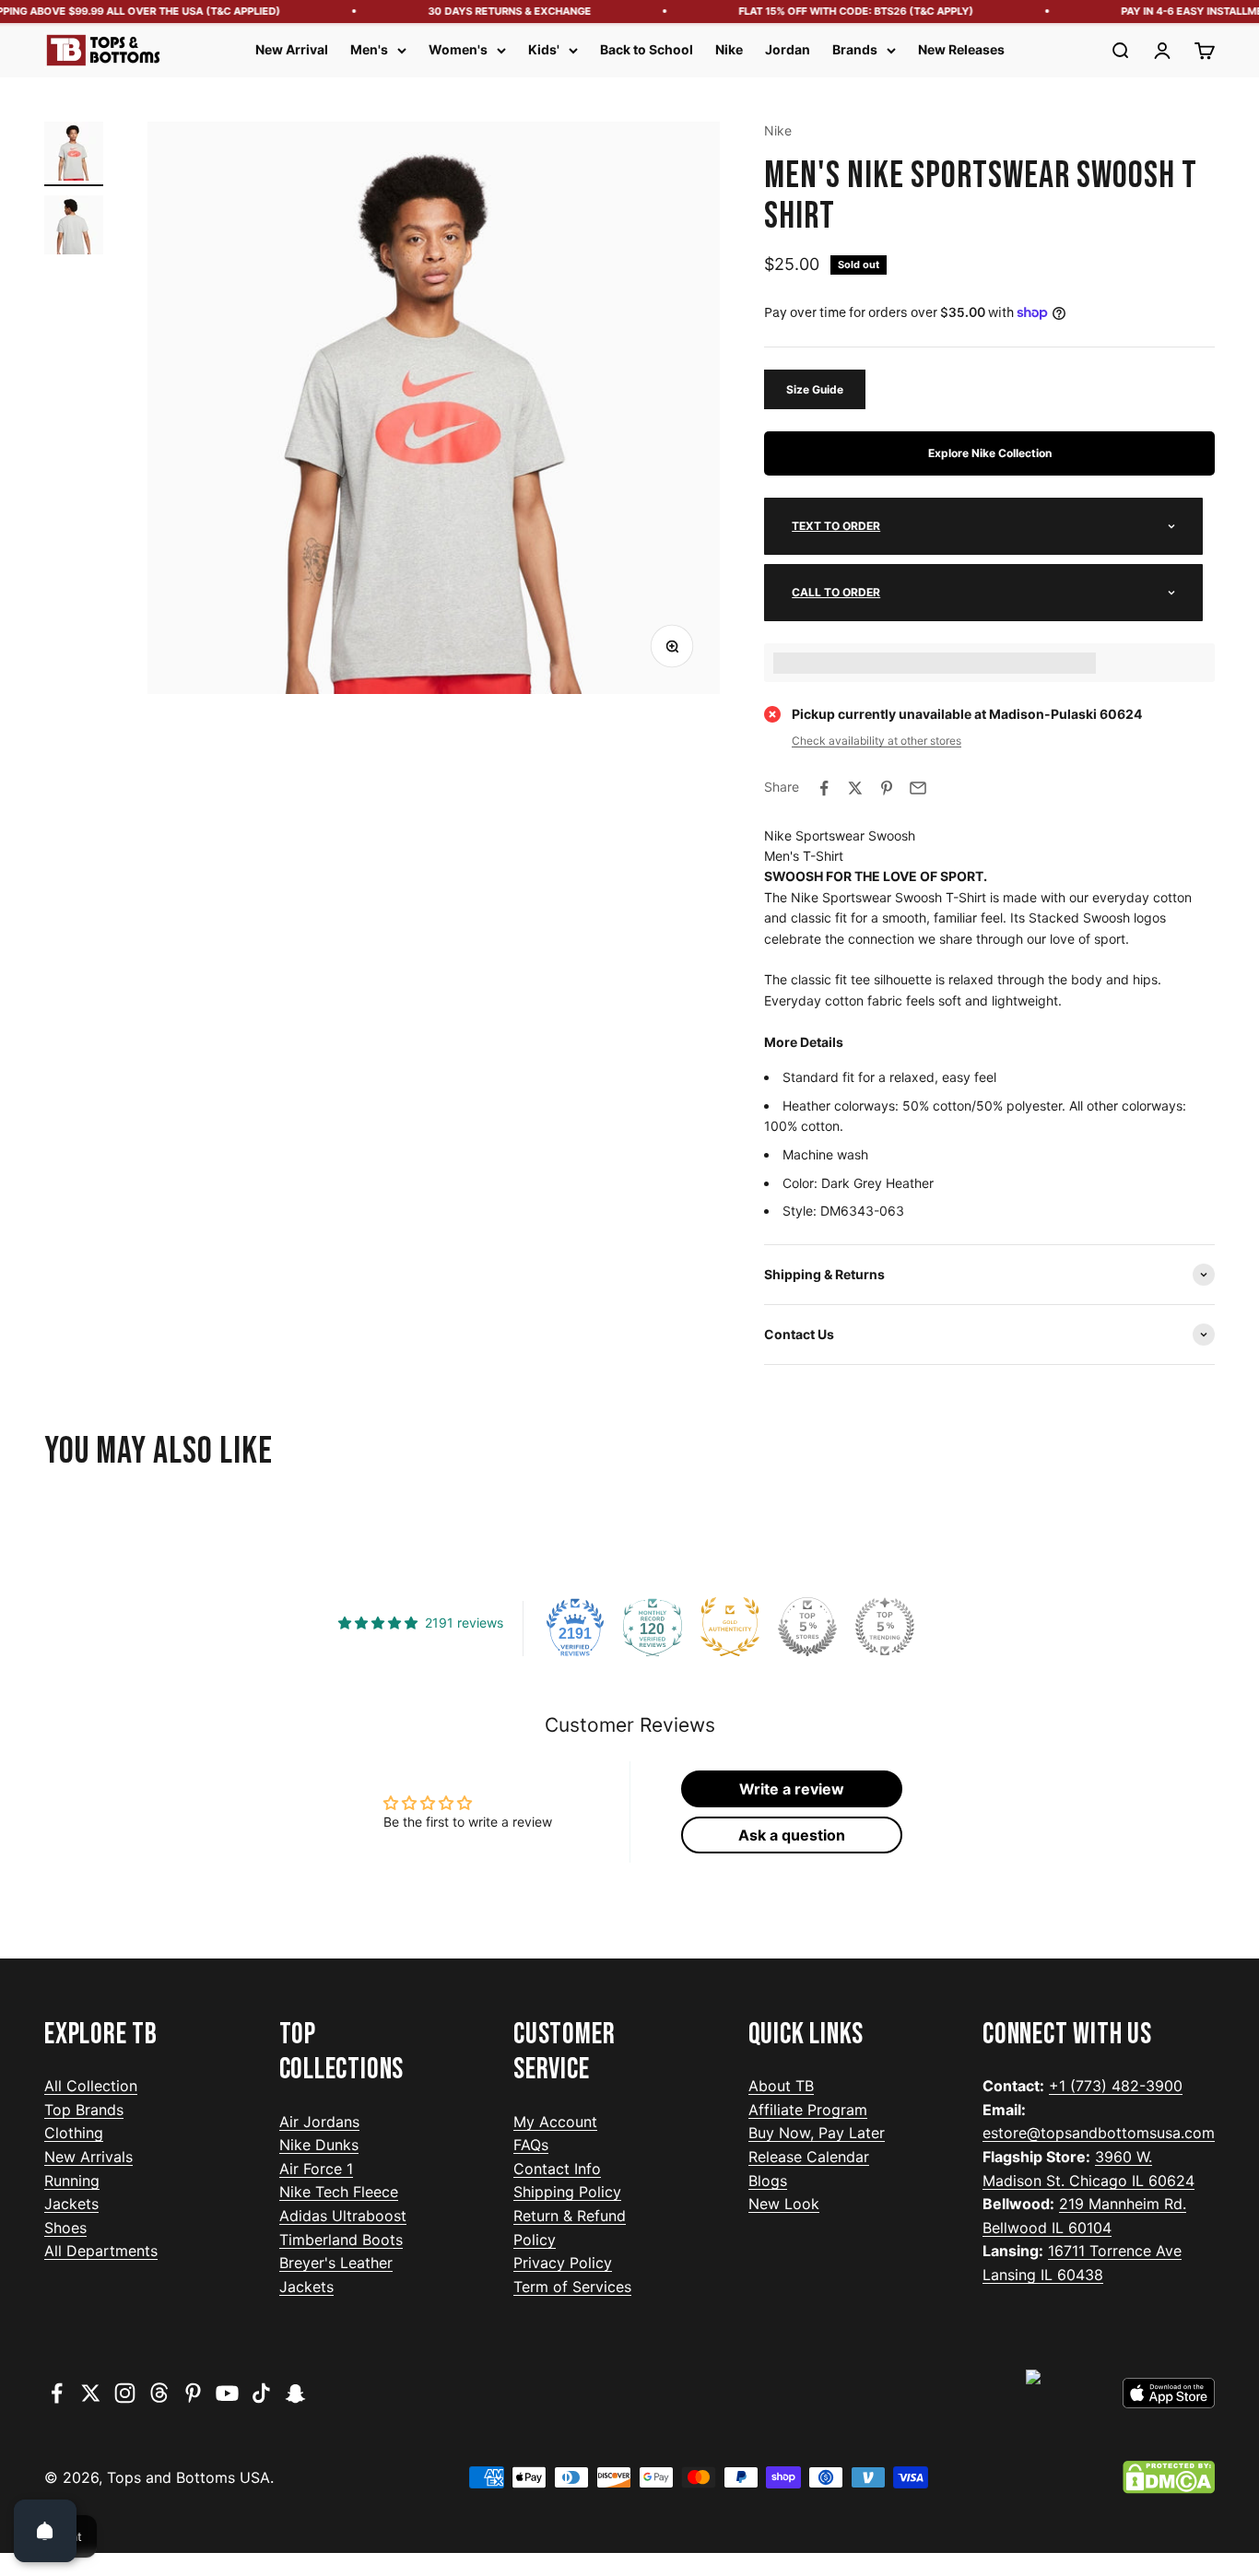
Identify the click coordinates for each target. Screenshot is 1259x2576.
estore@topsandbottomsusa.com (1099, 2133)
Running (72, 2181)
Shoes (65, 2228)
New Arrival (292, 49)
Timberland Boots (341, 2240)
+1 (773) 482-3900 (1116, 2086)
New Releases (961, 49)
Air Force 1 (316, 2169)
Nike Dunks (319, 2145)
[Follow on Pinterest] (193, 2393)
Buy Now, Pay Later (817, 2133)
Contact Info (557, 2169)
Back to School (647, 49)
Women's (458, 49)
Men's (369, 49)
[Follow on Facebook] (57, 2393)
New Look (784, 2204)
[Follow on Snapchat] (295, 2393)
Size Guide (815, 389)
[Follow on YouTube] (227, 2393)
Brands (855, 49)
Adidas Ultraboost (343, 2216)
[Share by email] (918, 788)
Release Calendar (809, 2157)
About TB (781, 2086)
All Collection (91, 2086)
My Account (555, 2122)
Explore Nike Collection (990, 453)
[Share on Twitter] (855, 788)
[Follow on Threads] (159, 2393)
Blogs (768, 2181)
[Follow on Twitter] (91, 2393)
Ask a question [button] (792, 1835)
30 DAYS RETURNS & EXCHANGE (490, 11)
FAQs (531, 2145)
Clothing (74, 2133)
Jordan (788, 49)
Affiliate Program (808, 2110)
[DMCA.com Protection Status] (1169, 2477)
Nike (729, 49)
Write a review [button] (792, 1789)
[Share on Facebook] (824, 788)
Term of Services (572, 2287)
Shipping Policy (567, 2192)
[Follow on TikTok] (261, 2393)
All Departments (101, 2251)
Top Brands (84, 2110)
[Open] (45, 2531)
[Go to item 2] (74, 228)
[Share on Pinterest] (887, 788)
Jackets (71, 2204)
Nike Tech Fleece (339, 2192)
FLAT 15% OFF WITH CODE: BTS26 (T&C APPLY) (836, 11)
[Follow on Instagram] (125, 2393)
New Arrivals (88, 2157)
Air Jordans (319, 2122)
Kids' (544, 49)
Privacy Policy (563, 2263)
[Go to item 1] (74, 154)
